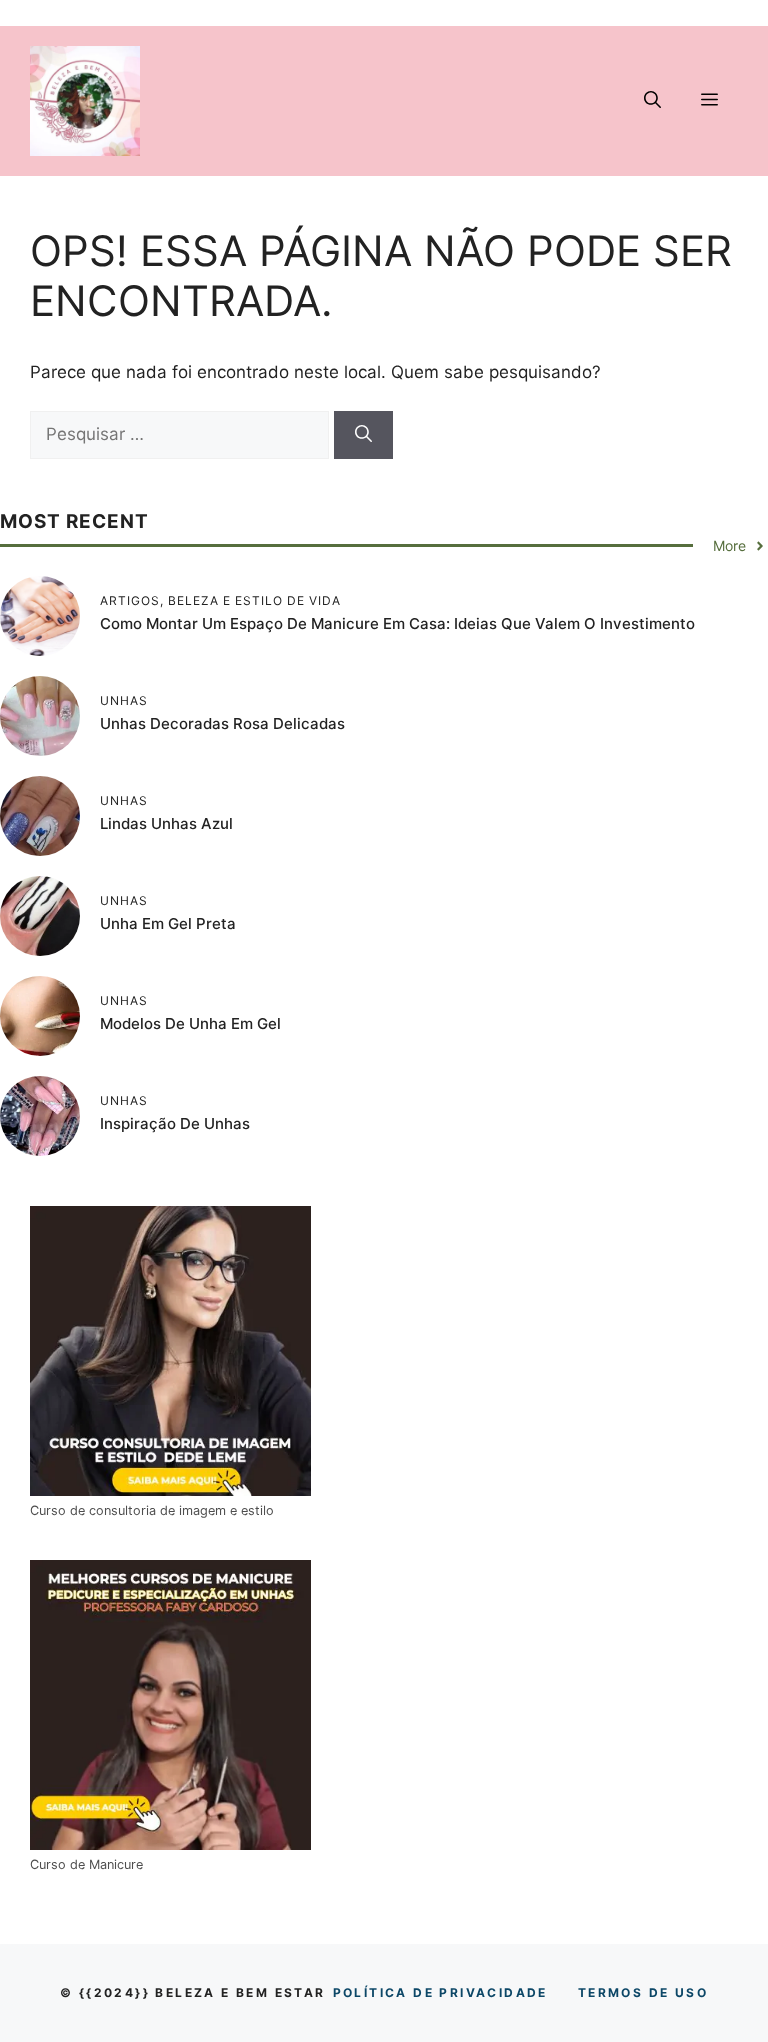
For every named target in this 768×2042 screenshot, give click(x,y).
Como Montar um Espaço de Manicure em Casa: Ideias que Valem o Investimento (397, 623)
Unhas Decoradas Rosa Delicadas (222, 723)
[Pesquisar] (363, 435)
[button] (652, 101)
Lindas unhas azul (166, 823)
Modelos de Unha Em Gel (190, 1023)
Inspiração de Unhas (175, 1123)
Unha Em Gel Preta (168, 923)
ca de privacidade (440, 1992)
